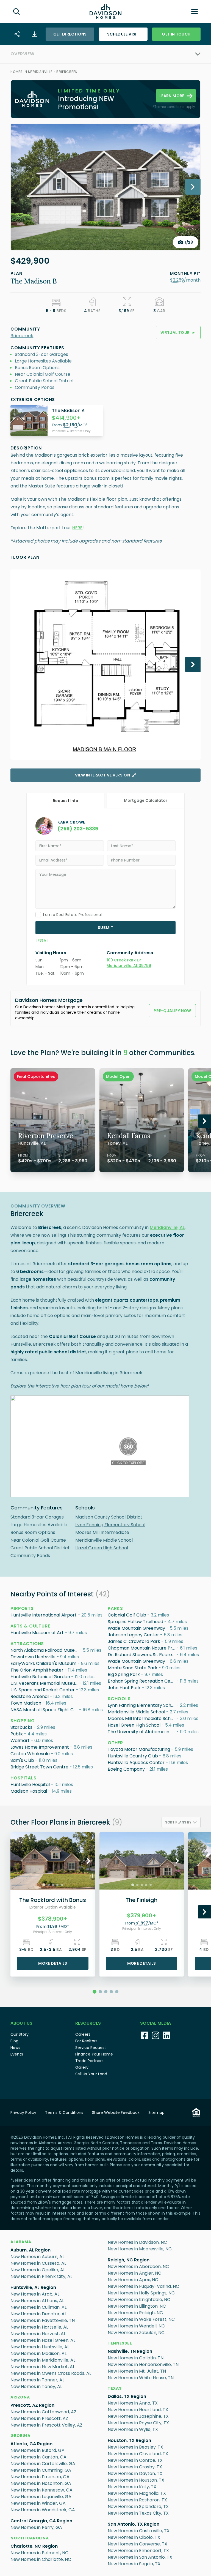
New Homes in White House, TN (141, 2378)
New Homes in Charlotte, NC (41, 2559)
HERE (77, 528)
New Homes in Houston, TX (136, 2480)
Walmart (20, 1740)
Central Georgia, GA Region (41, 2521)
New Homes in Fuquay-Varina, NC (143, 2286)
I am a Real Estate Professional (72, 915)
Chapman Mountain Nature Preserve (142, 1648)
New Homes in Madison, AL (38, 2353)
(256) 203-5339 (78, 829)
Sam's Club (22, 1760)
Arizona (20, 2397)
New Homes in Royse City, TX (138, 2423)
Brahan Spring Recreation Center (142, 1681)
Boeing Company (126, 1769)
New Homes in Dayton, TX (135, 2473)
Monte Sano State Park (133, 1668)
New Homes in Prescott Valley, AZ (46, 2425)
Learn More (172, 96)
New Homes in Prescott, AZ (39, 2418)
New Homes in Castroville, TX (139, 2531)
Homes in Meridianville (31, 72)
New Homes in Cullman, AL (38, 2307)
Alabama (21, 2242)
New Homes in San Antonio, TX (140, 2557)
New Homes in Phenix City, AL (41, 2276)
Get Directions (70, 34)
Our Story (20, 2034)
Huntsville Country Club (133, 1756)
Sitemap (156, 2112)
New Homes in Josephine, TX (138, 2416)
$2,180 (70, 425)
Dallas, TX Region (127, 2396)
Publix (17, 1734)
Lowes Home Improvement (40, 1747)
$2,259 (177, 280)
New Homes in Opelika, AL (38, 2270)
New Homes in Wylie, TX (133, 2429)
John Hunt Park (124, 1688)
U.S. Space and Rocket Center (43, 1690)
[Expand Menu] (118, 54)
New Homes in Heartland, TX (138, 2410)
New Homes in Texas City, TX (138, 2513)
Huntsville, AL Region (33, 2287)
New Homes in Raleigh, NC (135, 2313)
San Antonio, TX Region (134, 2524)
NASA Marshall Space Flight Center (45, 1710)
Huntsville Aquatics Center (136, 1763)
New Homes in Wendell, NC (136, 2326)
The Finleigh (141, 1900)
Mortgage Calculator (146, 800)
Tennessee (120, 2343)
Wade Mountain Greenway (136, 1628)
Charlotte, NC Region (34, 2546)
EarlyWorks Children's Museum (43, 1663)
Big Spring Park (124, 1674)
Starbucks (21, 1727)
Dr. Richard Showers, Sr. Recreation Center (142, 1655)
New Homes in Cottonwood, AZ (43, 2412)
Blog (14, 2041)
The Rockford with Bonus (53, 1900)
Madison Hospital (29, 1791)
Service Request (91, 2048)
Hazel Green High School (102, 1548)
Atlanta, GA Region (31, 2444)
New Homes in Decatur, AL (38, 2314)
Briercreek (67, 72)
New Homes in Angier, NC (134, 2273)
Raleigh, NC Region (129, 2260)
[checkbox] (38, 915)
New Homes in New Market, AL (43, 2367)
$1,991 (53, 1926)
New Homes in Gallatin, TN (136, 2358)
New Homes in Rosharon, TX (137, 2500)
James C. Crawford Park (134, 1641)
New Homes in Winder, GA (38, 2503)
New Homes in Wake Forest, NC (141, 2319)
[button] (177, 280)
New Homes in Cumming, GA (41, 2470)
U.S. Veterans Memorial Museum (45, 1683)
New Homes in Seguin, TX (134, 2564)
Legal (42, 941)
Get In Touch (176, 34)
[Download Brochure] (35, 34)
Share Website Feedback (116, 2112)
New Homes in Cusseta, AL (38, 2263)
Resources (88, 2023)
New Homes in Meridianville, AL (43, 2360)
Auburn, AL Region (30, 2250)
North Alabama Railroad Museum (45, 1650)
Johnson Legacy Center (133, 1635)
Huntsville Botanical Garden (40, 1677)
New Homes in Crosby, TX (135, 2467)
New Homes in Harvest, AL (38, 2334)
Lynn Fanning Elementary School (110, 1525)
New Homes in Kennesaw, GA (41, 2490)
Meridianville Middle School (104, 1540)
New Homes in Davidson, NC (137, 2242)
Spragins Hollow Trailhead (135, 1622)
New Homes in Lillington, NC (137, 2306)
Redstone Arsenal (30, 1696)
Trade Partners (89, 2061)
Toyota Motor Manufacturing (139, 1749)
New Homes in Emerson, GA (40, 2477)
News (15, 2048)
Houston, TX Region (129, 2440)
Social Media (156, 2023)
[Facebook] (145, 2035)
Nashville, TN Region (130, 2351)
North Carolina (30, 2538)
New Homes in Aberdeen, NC (138, 2266)
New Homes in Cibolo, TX (134, 2537)
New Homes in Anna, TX (133, 2403)
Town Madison (26, 1703)
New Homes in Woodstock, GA (43, 2510)
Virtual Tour (178, 332)
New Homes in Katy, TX (132, 2487)
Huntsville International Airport (44, 1615)
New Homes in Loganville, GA (41, 2497)
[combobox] (181, 1822)
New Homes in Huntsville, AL (40, 2347)
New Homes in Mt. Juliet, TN (137, 2371)
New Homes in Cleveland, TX (138, 2454)
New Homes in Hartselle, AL (39, 2327)
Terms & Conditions (64, 2112)
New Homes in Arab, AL (35, 2294)
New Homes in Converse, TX (138, 2544)
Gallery (82, 2067)
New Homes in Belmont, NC (39, 2553)
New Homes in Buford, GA (38, 2450)
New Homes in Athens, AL (37, 2301)
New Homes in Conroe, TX (135, 2460)
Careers (83, 2034)
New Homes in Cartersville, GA (43, 2464)
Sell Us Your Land (91, 2074)
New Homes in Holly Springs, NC (141, 2293)
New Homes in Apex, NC (133, 2280)
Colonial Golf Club (127, 1615)
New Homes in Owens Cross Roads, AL (51, 2373)
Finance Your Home (94, 2054)
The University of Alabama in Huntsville (142, 1732)
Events (17, 2054)
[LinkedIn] (166, 2035)
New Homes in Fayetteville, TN (43, 2320)
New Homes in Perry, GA (36, 2527)
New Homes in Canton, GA (38, 2457)
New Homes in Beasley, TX (135, 2447)
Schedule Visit (123, 34)
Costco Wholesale (30, 1754)
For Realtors (86, 2041)
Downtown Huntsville (33, 1657)
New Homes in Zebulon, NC (136, 2333)
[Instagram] (156, 2035)
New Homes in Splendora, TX (138, 2507)
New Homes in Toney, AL (36, 2386)
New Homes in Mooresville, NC (140, 2249)
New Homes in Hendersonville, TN (143, 2364)
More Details (53, 1963)
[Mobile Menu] (195, 12)
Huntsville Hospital (30, 1785)
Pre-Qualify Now (172, 1011)
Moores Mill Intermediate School (142, 1718)
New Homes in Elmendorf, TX (138, 2551)
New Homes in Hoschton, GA (41, 2483)
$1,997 (142, 1923)
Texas (115, 2388)
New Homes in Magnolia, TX (137, 2493)
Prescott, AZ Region (32, 2405)
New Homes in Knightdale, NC (139, 2300)
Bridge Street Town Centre (39, 1767)
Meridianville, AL (167, 1227)
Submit (105, 928)
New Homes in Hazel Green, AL (43, 2340)
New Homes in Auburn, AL (37, 2257)
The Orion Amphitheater (37, 1670)
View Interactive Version (102, 775)
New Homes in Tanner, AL (37, 2380)
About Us (21, 2023)
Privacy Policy (23, 2112)
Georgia (20, 2436)
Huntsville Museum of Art (37, 1633)
